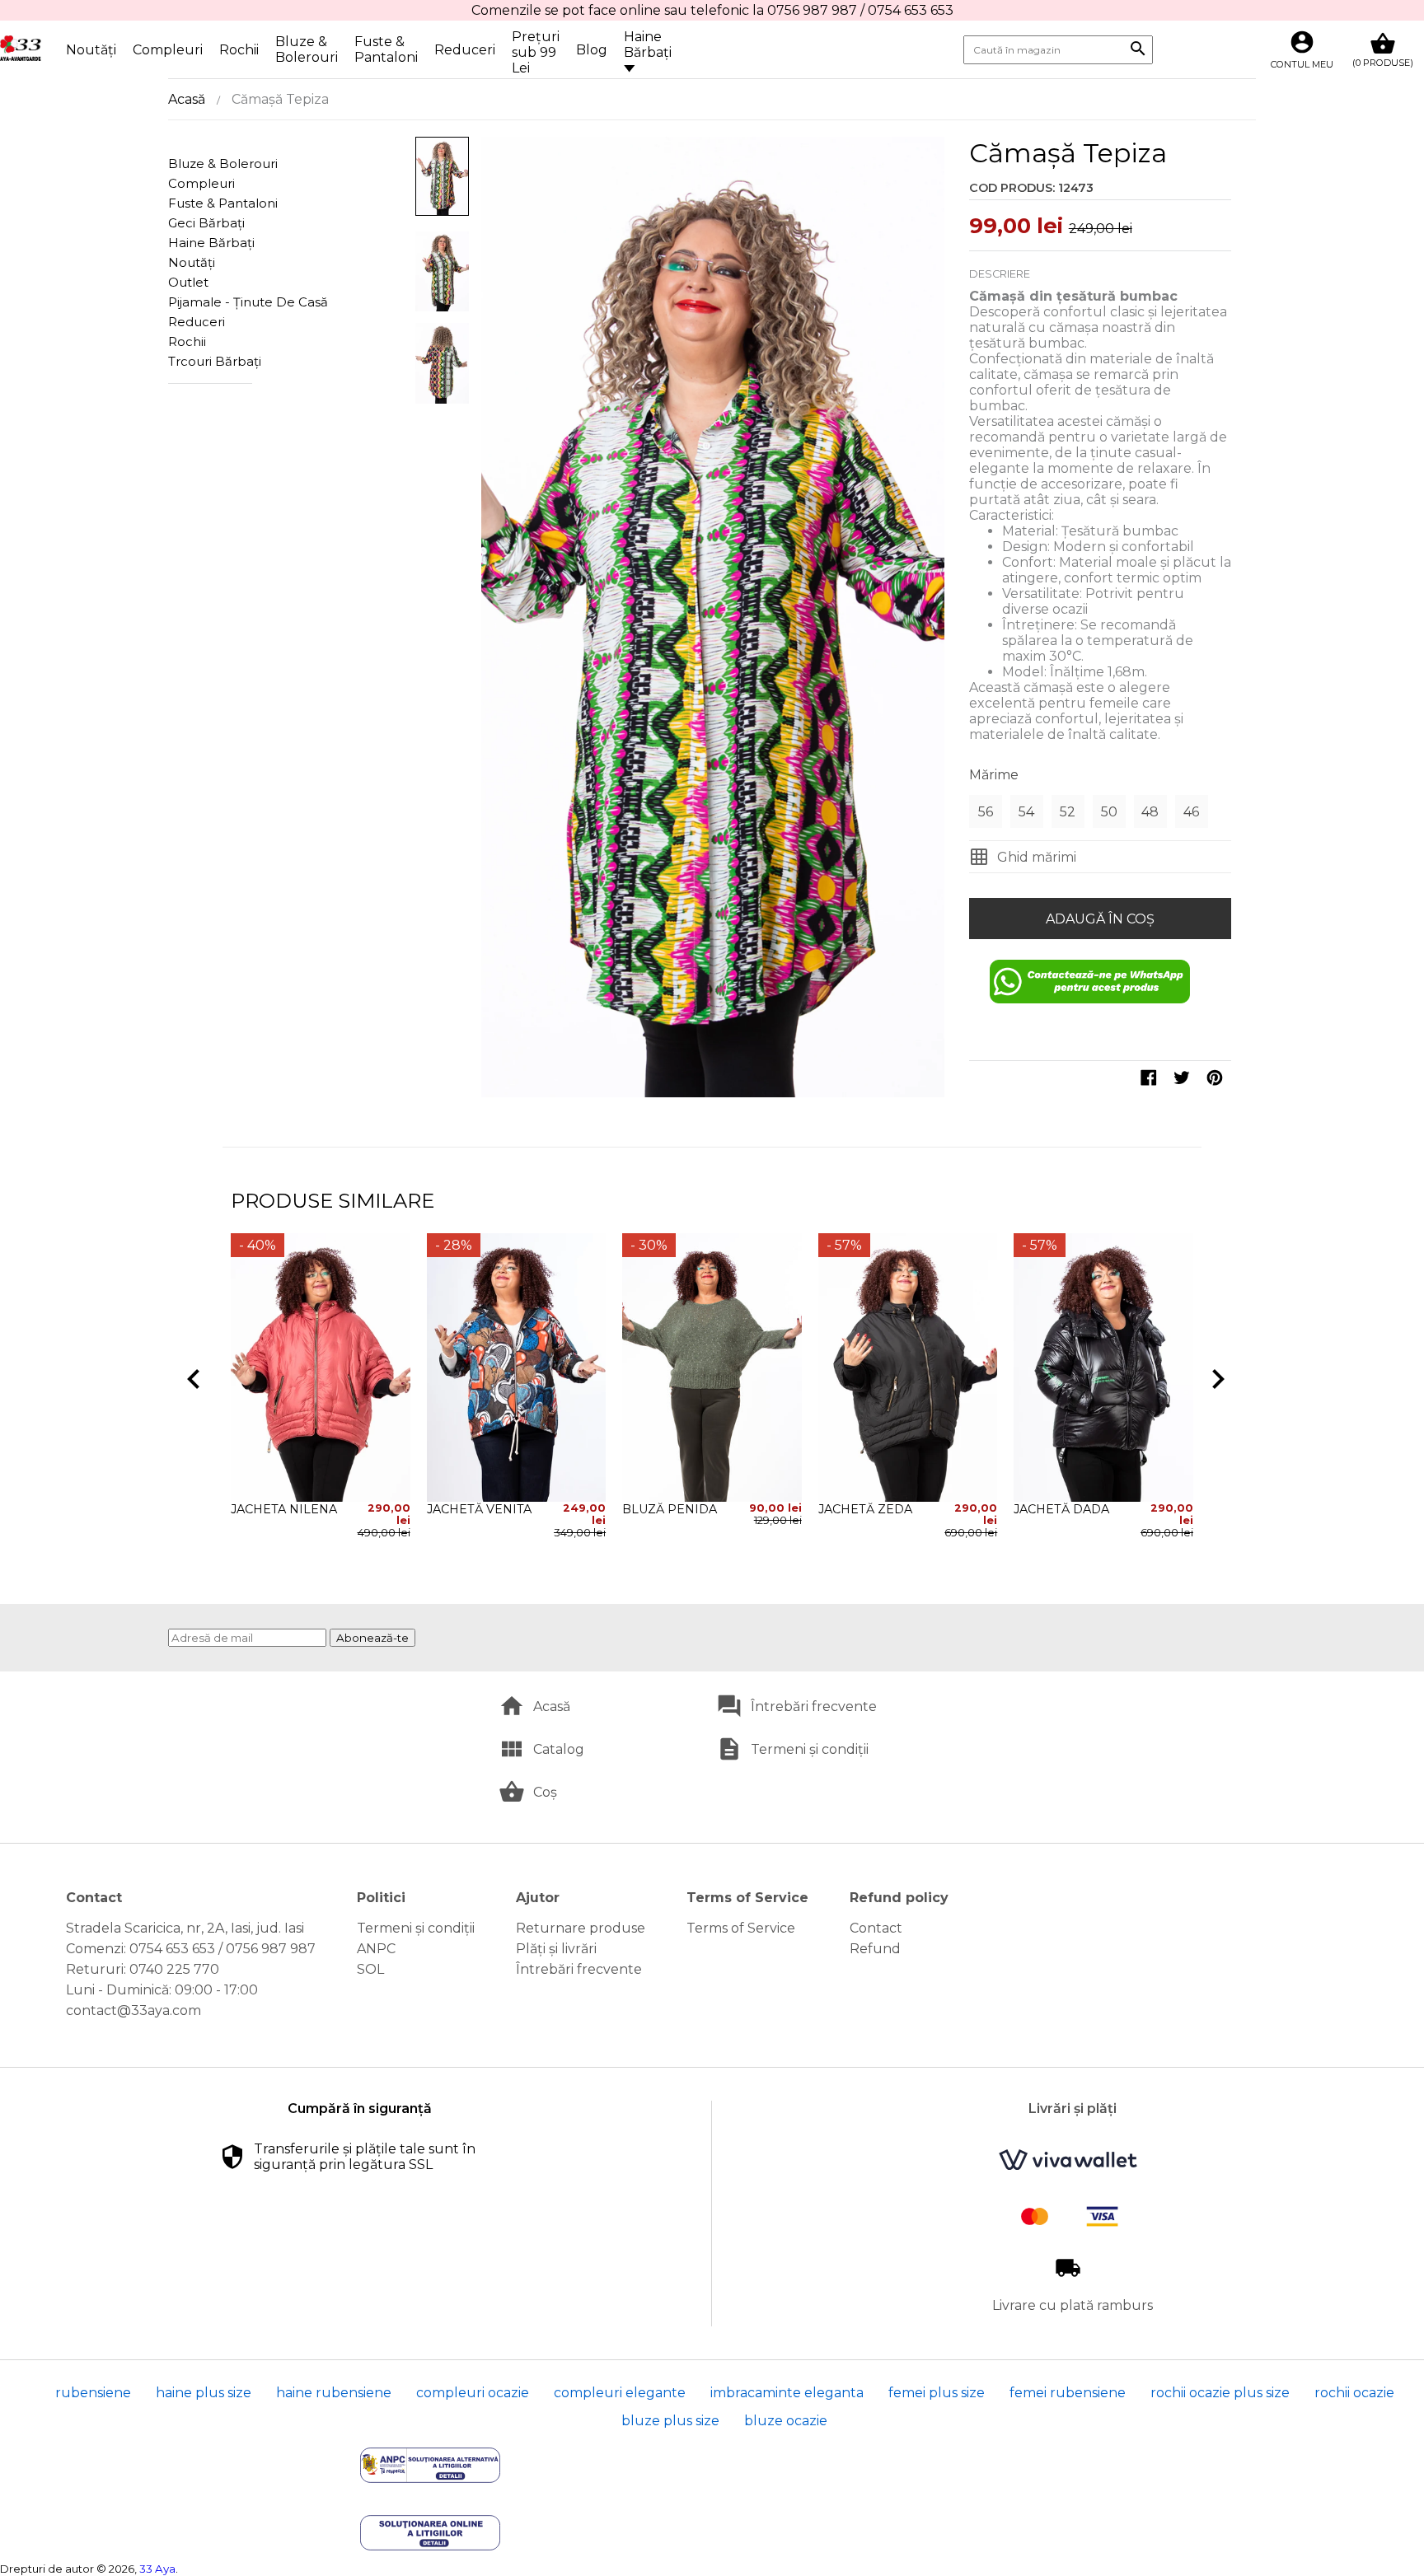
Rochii (239, 50)
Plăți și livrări (556, 1949)
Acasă (187, 99)
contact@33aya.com (133, 2010)
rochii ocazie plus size (1220, 2393)
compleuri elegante (620, 2393)
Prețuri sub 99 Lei (536, 52)
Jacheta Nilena (284, 1509)
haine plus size (204, 2393)
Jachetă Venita (479, 1509)
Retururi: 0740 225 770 (143, 1969)
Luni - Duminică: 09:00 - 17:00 (162, 1990)
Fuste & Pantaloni (386, 49)
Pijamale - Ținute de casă (225, 302)
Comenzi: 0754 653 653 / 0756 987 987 (191, 1949)
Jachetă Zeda (865, 1509)
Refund (875, 1949)
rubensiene (93, 2393)
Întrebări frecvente (814, 1706)
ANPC (376, 1949)
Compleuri (168, 50)
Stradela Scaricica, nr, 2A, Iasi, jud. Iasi (185, 1928)
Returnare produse (581, 1928)
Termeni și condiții (810, 1749)
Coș (545, 1792)
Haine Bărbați (648, 44)
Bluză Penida (670, 1509)
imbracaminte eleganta (787, 2393)
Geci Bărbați (206, 223)
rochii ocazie (1354, 2393)
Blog (592, 50)
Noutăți (91, 50)
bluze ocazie (786, 2421)
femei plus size (937, 2393)
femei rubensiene (1068, 2393)
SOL (370, 1969)
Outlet (188, 282)
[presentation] (190, 1376)
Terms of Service (741, 1928)
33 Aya (157, 2569)
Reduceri (465, 50)
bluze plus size (670, 2421)
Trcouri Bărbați (215, 361)
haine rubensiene (334, 2393)
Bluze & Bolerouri (307, 49)
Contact (876, 1928)
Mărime (994, 775)
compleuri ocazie (473, 2393)
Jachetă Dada (1061, 1509)
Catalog (559, 1749)
